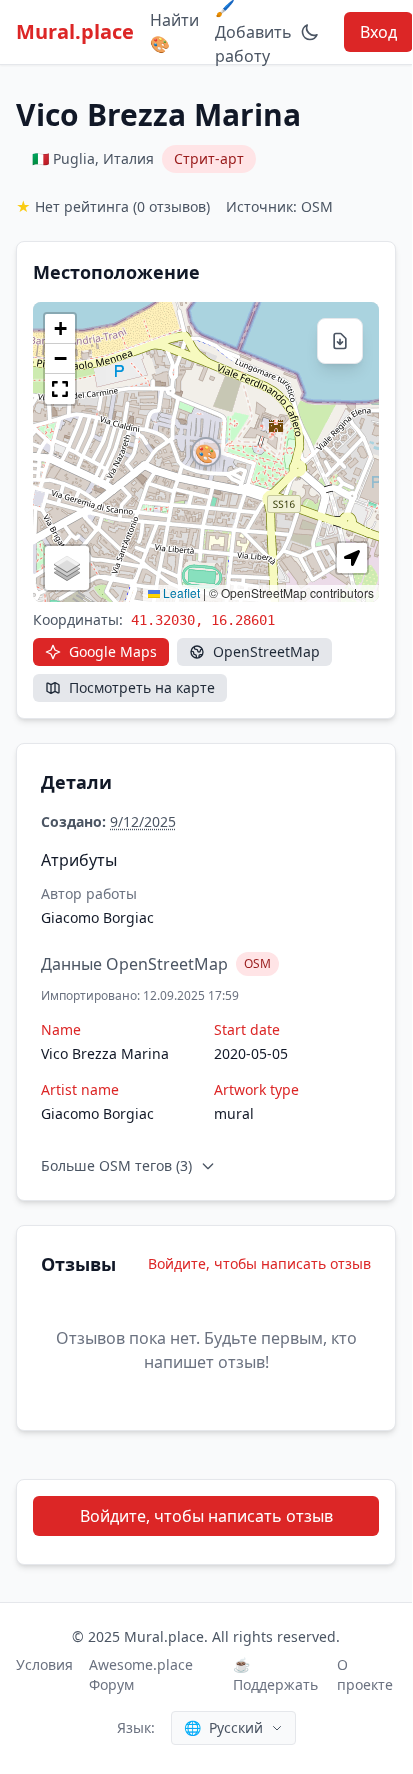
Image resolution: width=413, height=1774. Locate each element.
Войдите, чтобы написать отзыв (259, 1263)
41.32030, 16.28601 (203, 620)
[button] (206, 452)
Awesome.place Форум (141, 1674)
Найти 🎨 (174, 32)
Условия (44, 1664)
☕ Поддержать (275, 1674)
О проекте (365, 1674)
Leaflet (180, 592)
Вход (378, 32)
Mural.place (75, 31)
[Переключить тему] (310, 32)
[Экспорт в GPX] (340, 341)
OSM (257, 963)
